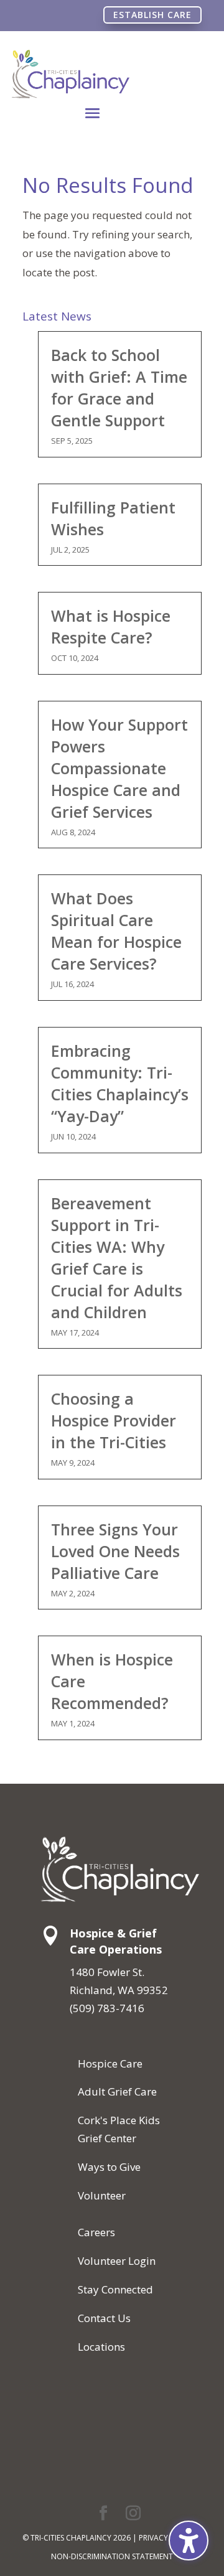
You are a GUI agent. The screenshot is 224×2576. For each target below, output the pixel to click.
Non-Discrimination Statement (112, 2556)
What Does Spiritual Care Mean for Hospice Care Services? (116, 931)
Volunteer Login (117, 2261)
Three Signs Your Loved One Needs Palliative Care (115, 1551)
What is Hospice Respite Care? (111, 626)
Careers (96, 2232)
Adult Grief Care (117, 2091)
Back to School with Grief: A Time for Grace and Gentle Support (119, 387)
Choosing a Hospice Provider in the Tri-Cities (114, 1420)
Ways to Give (109, 2167)
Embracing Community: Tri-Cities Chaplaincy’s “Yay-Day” (120, 1083)
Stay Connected (115, 2289)
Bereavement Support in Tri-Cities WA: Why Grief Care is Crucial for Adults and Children (117, 1258)
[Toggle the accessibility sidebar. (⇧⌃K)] (189, 2541)
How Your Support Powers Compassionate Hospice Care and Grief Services (119, 768)
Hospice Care (110, 2063)
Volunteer (102, 2195)
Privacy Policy (167, 2538)
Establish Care (152, 15)
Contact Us (104, 2318)
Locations (101, 2347)
